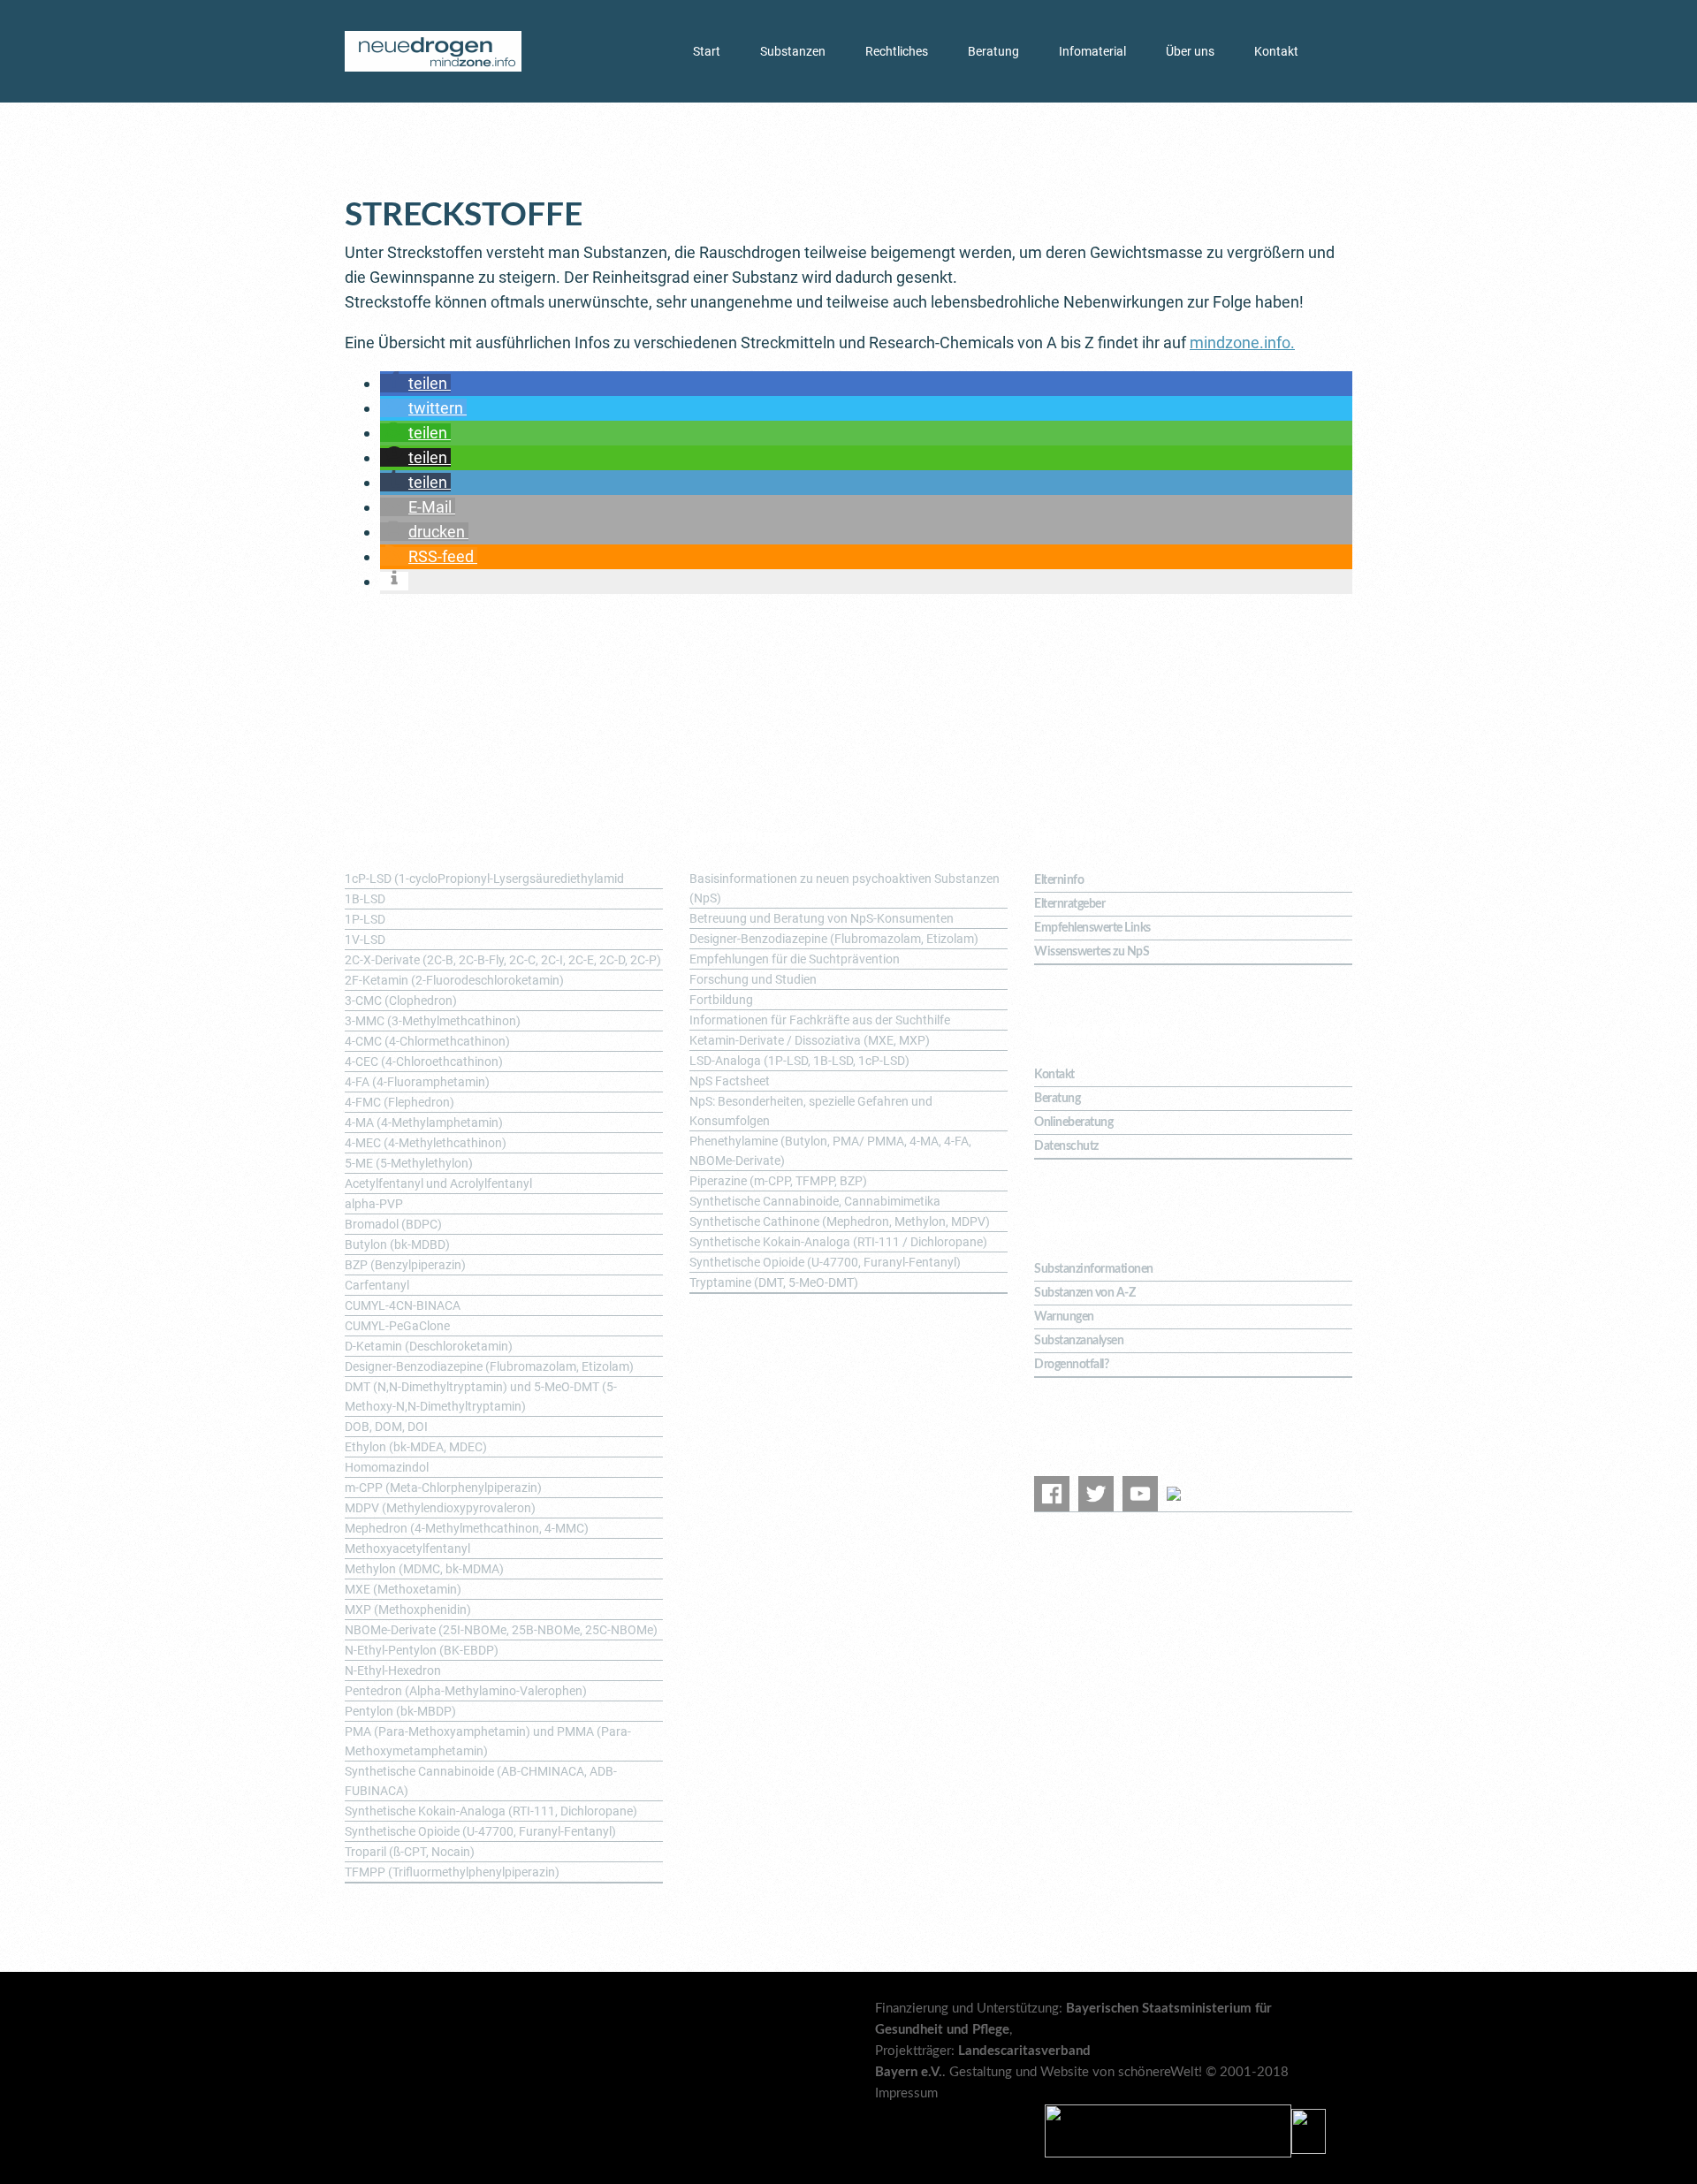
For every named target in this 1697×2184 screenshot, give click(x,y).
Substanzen (793, 51)
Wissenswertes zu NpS (1092, 952)
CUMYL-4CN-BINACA (403, 1305)
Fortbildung (721, 1000)
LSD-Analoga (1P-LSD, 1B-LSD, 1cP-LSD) (799, 1061)
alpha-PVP (374, 1204)
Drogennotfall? (1071, 1365)
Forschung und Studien (753, 979)
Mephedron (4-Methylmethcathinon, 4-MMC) (467, 1528)
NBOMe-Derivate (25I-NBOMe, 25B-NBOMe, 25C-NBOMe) (501, 1630)
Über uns (1190, 51)
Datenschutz (1066, 1146)
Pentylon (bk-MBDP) (400, 1711)
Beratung (993, 51)
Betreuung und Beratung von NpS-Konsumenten (822, 918)
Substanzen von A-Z (1084, 1293)
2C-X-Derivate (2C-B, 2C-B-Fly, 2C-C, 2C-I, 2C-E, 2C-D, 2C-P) (503, 960)
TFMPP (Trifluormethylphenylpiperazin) (452, 1872)
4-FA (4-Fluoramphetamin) (417, 1082)
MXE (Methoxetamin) (403, 1589)
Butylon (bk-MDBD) (397, 1244)
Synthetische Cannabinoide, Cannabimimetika (815, 1201)
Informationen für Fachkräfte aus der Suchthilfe (820, 1020)
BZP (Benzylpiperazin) (405, 1265)
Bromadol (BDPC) (393, 1224)
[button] (415, 383)
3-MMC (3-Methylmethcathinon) (433, 1021)
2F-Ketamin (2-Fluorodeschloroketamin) (454, 980)
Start (707, 51)
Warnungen (1064, 1317)
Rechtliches (897, 51)
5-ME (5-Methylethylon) (409, 1163)
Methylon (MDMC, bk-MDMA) (424, 1569)
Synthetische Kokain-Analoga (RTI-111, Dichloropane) (491, 1811)
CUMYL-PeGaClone (397, 1326)
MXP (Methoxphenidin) (408, 1609)
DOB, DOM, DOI (386, 1427)
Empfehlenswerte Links (1092, 928)
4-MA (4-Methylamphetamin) (424, 1122)
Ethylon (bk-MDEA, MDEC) (416, 1447)
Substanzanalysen (1079, 1341)
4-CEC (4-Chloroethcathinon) (424, 1062)
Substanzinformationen (1094, 1269)
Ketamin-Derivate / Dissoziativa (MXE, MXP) (810, 1040)
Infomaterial (1092, 51)
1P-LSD (365, 919)
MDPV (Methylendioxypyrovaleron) (440, 1508)
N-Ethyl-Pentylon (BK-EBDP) (422, 1650)
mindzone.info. (1242, 342)
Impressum (906, 2093)
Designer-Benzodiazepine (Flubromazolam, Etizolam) (489, 1366)
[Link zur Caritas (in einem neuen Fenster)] (1309, 2131)
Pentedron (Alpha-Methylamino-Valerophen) (466, 1691)
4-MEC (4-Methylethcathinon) (426, 1143)
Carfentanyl (377, 1285)
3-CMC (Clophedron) (401, 1001)
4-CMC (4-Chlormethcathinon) (427, 1041)
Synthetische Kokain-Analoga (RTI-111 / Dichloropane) (838, 1242)
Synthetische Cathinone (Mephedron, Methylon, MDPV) (840, 1221)
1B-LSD (365, 899)
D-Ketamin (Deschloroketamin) (429, 1346)
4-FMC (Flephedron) (400, 1102)
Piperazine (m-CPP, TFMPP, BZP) (778, 1181)
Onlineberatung (1073, 1122)
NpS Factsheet (730, 1081)
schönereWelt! (1160, 2072)
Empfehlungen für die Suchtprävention (795, 959)
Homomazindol (387, 1467)
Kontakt (1276, 51)
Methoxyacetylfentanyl (407, 1549)
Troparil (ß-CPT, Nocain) (410, 1852)
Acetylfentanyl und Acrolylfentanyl (438, 1183)
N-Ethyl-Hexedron (393, 1670)
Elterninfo (1059, 880)
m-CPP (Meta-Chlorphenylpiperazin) (443, 1488)
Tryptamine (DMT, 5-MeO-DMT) (774, 1282)
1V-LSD (365, 940)
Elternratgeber (1069, 904)
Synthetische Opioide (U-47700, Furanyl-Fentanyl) (480, 1831)
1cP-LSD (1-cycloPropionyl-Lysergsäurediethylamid (484, 879)
